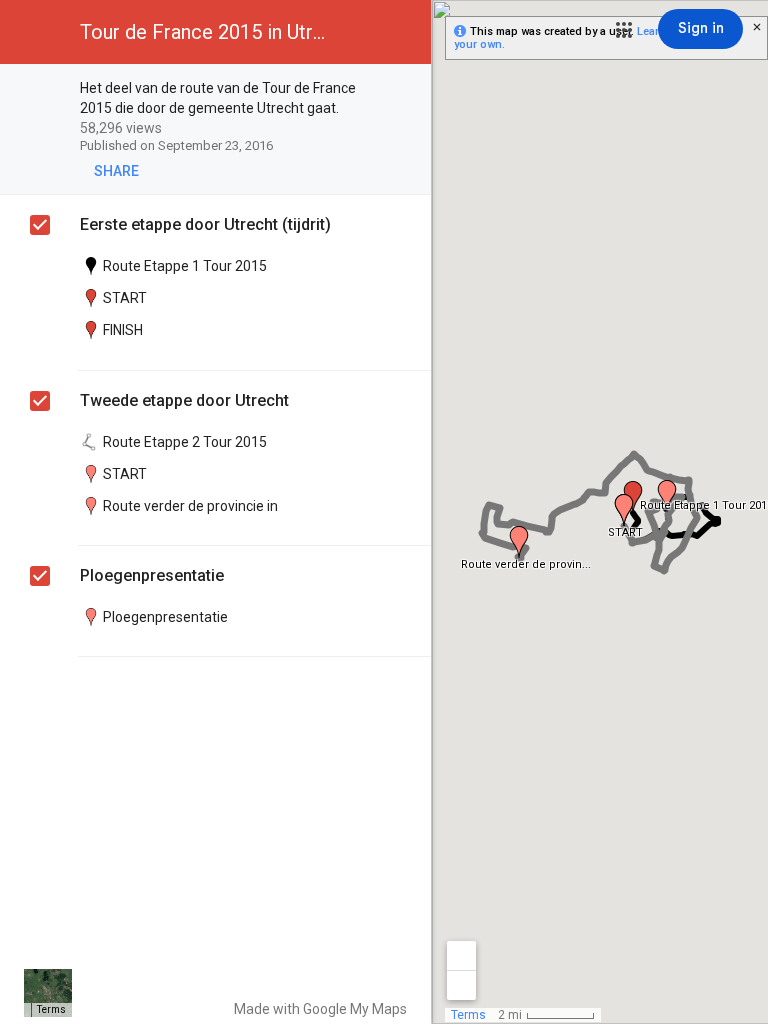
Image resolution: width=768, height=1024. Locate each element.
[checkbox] (405, 89)
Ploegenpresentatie (152, 575)
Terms (51, 1009)
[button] (624, 30)
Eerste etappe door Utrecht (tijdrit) (205, 224)
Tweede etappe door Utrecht (184, 400)
